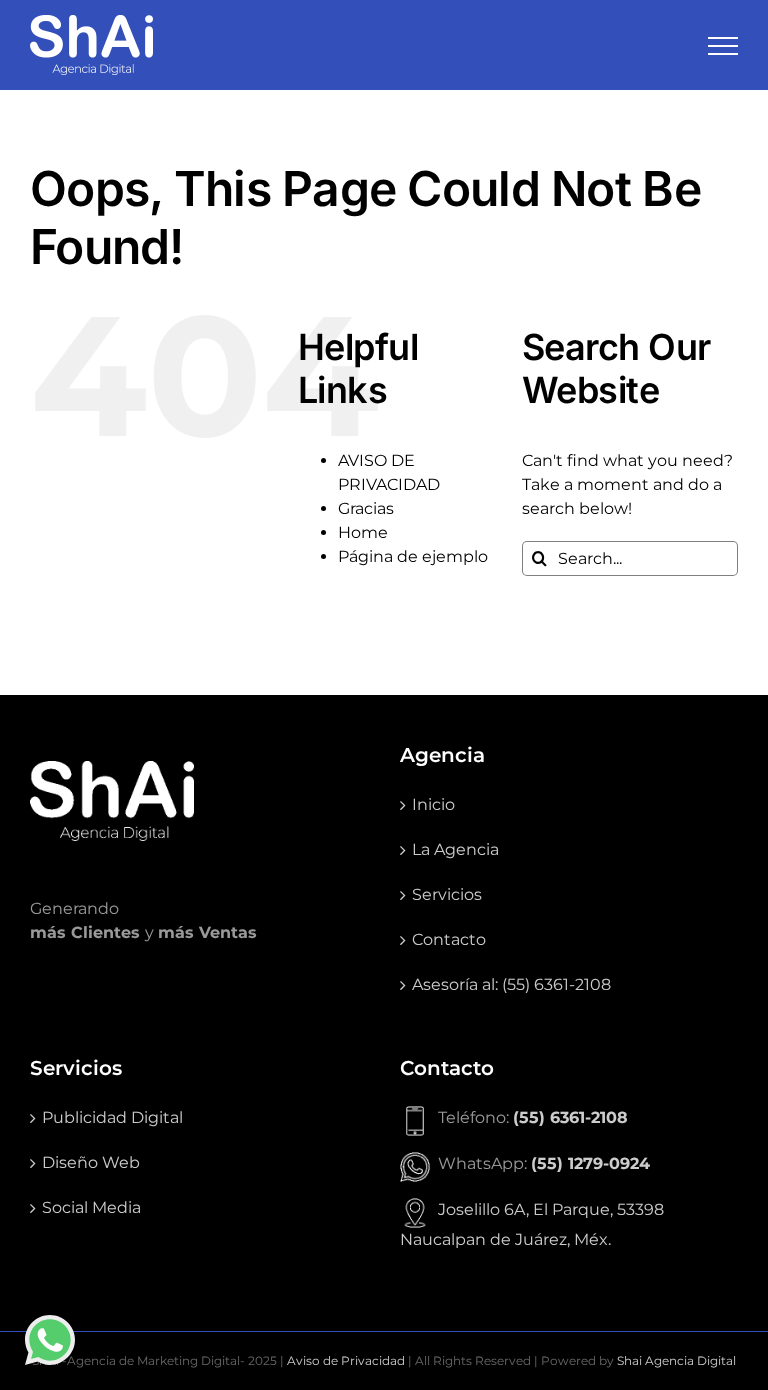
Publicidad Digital (112, 1117)
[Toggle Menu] (723, 46)
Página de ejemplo (413, 556)
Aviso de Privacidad (346, 1360)
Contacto (449, 939)
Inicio (433, 804)
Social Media (91, 1207)
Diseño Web (91, 1162)
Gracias (366, 508)
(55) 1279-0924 (590, 1163)
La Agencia (455, 849)
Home (363, 532)
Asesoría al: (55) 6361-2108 (511, 984)
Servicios (447, 894)
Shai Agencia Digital (676, 1360)
